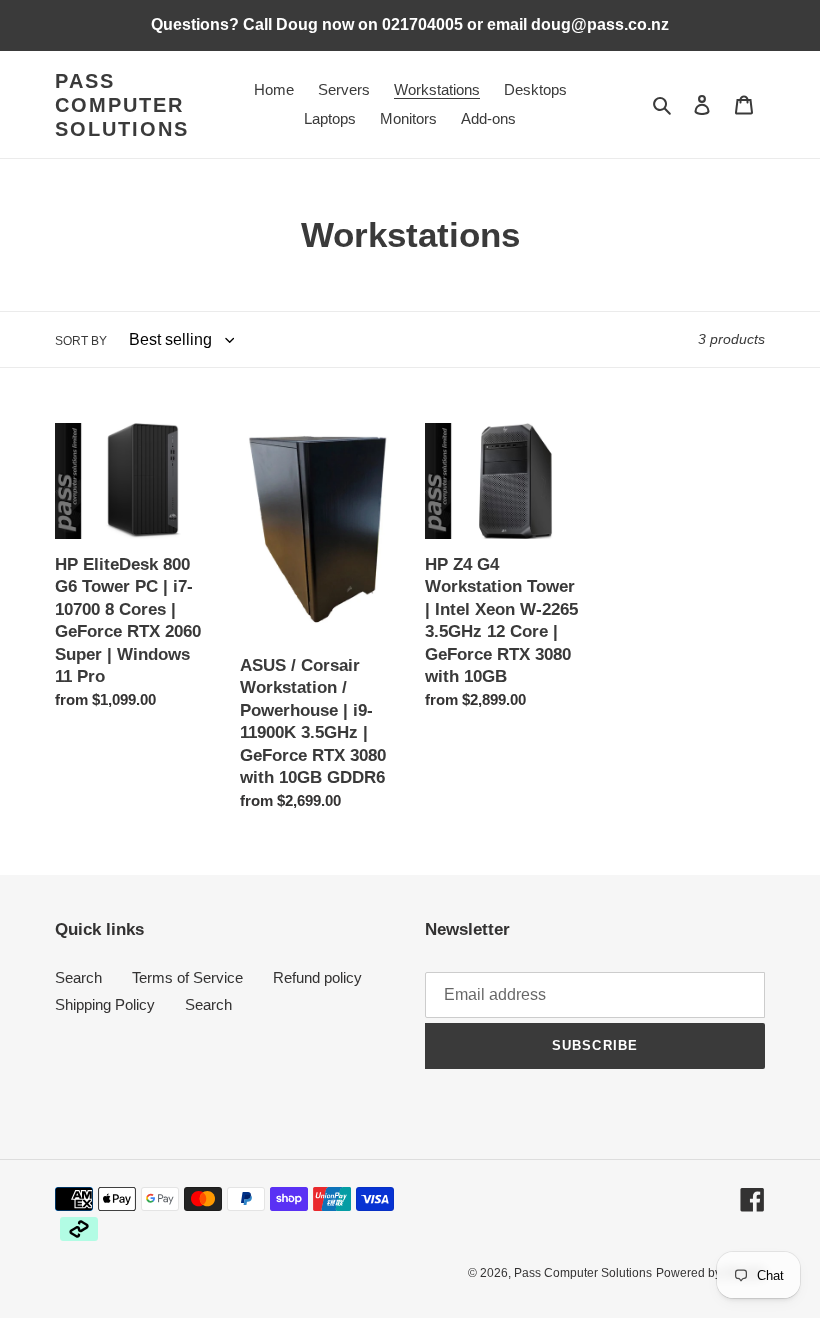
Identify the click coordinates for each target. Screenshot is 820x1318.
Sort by (81, 341)
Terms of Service (187, 977)
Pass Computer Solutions (122, 105)
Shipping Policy (105, 1004)
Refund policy (317, 977)
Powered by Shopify (710, 1273)
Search (78, 977)
